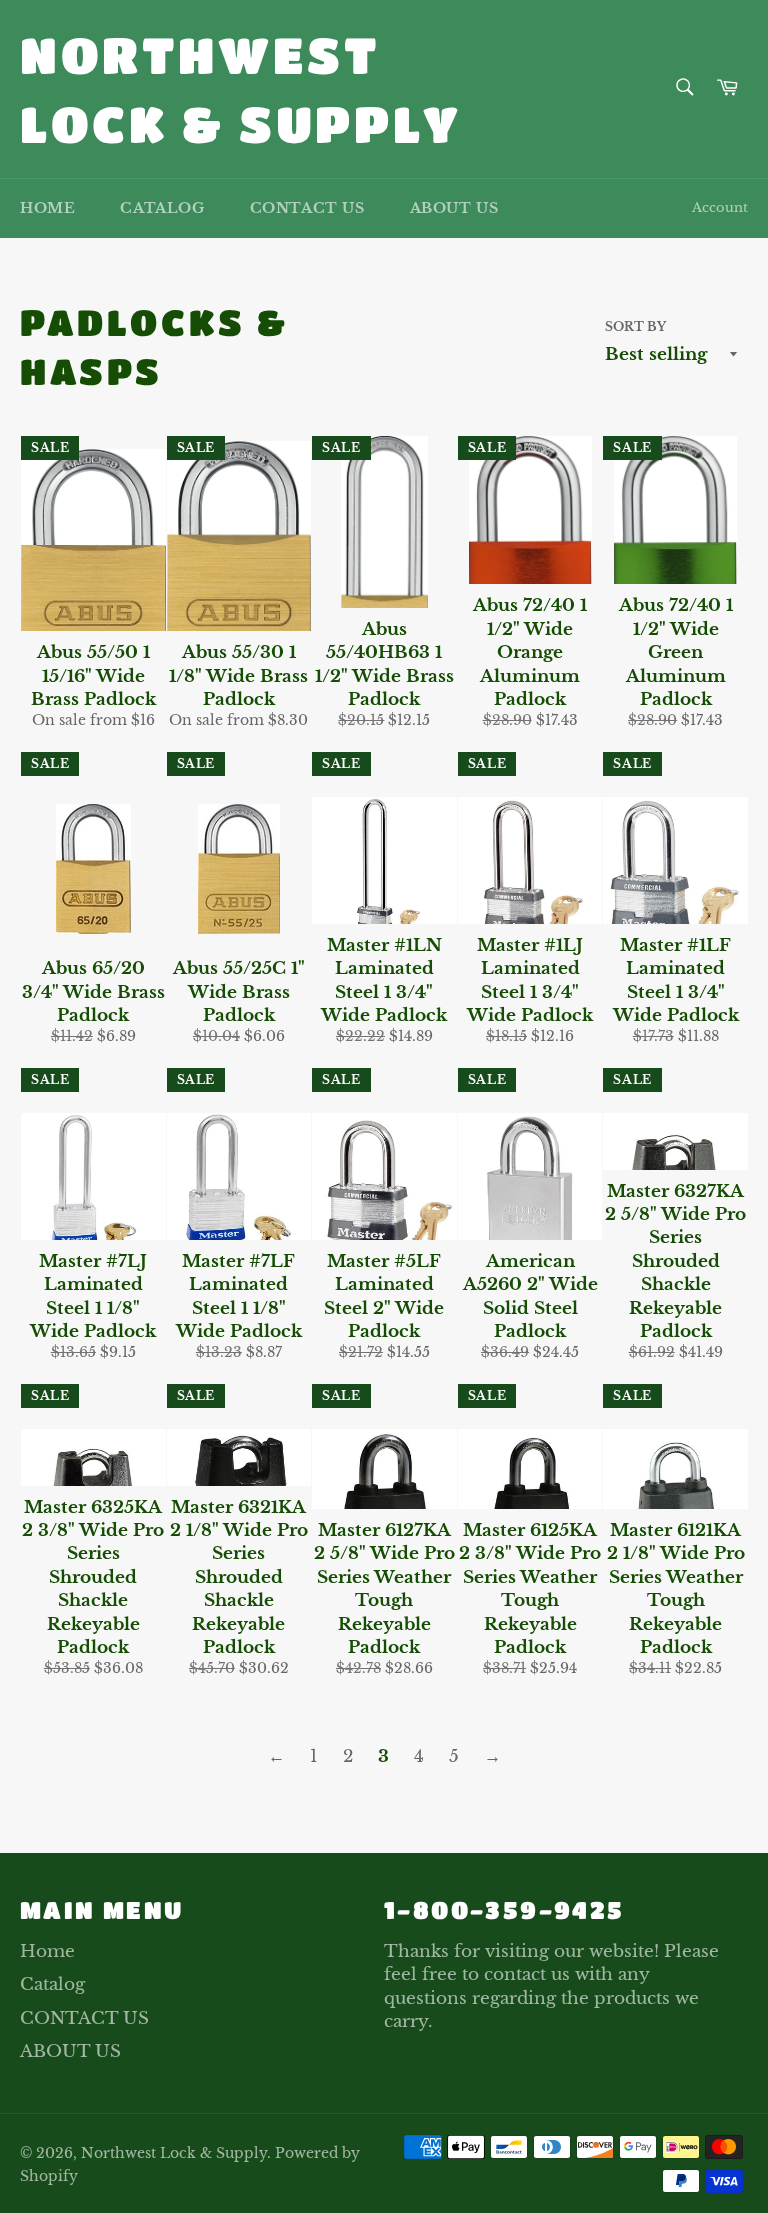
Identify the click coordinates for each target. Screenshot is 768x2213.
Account (720, 207)
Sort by (635, 326)
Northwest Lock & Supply (241, 88)
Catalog (162, 208)
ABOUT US (454, 208)
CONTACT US (307, 208)
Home (47, 208)
